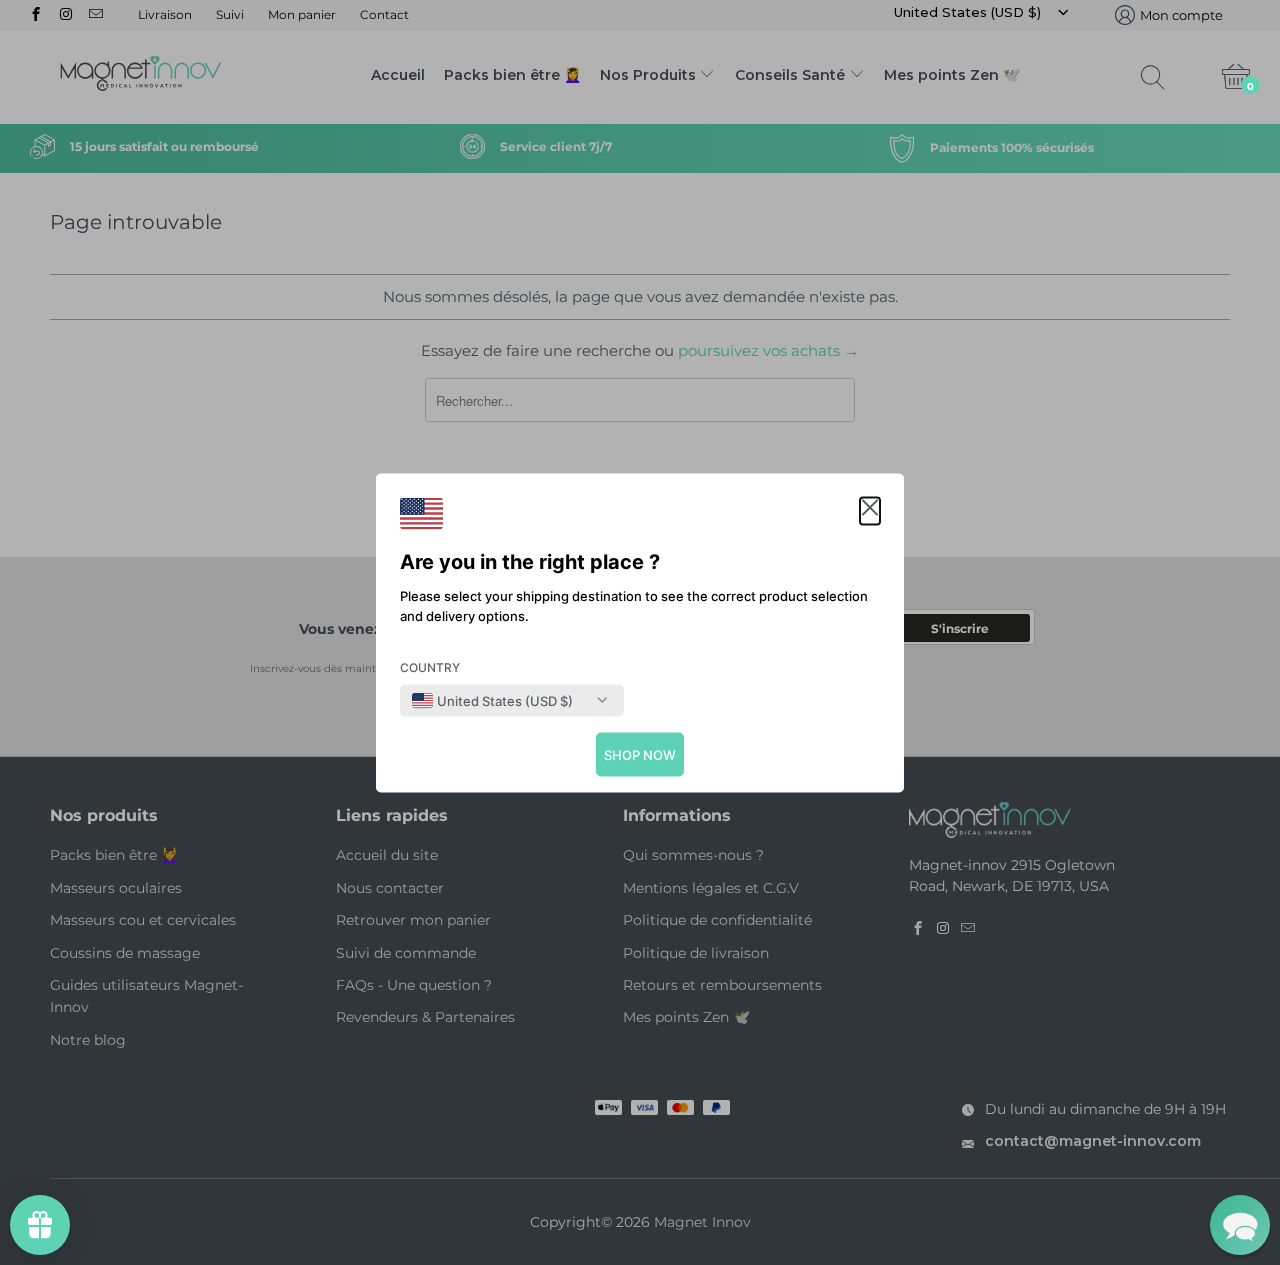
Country (430, 666)
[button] (870, 510)
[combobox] (492, 700)
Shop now (640, 754)
